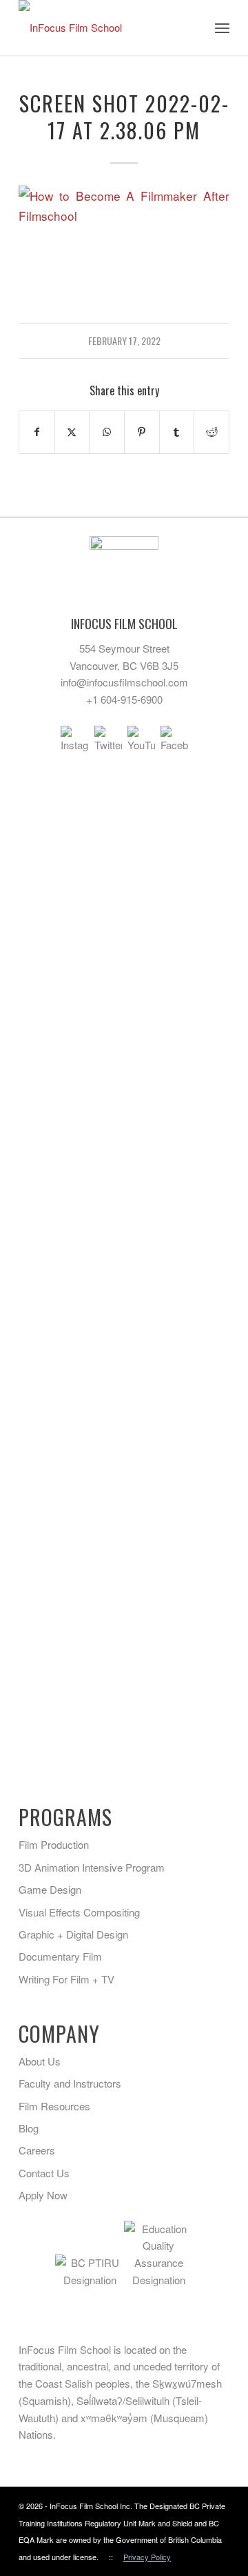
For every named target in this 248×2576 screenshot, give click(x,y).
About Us (40, 2061)
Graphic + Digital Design (73, 1934)
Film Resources (54, 2106)
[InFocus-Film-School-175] (103, 28)
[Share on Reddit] (211, 432)
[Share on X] (72, 432)
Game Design (50, 1889)
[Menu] (222, 28)
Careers (37, 2150)
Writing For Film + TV (66, 1979)
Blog (29, 2128)
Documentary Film (60, 1956)
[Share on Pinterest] (142, 432)
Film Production (54, 1844)
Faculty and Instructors (70, 2083)
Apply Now (43, 2195)
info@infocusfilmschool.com (124, 682)
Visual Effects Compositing (79, 1912)
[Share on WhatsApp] (107, 432)
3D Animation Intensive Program (92, 1867)
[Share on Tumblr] (177, 432)
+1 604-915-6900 (124, 699)
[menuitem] (222, 28)
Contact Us (44, 2173)
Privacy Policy (147, 2557)
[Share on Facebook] (37, 432)
